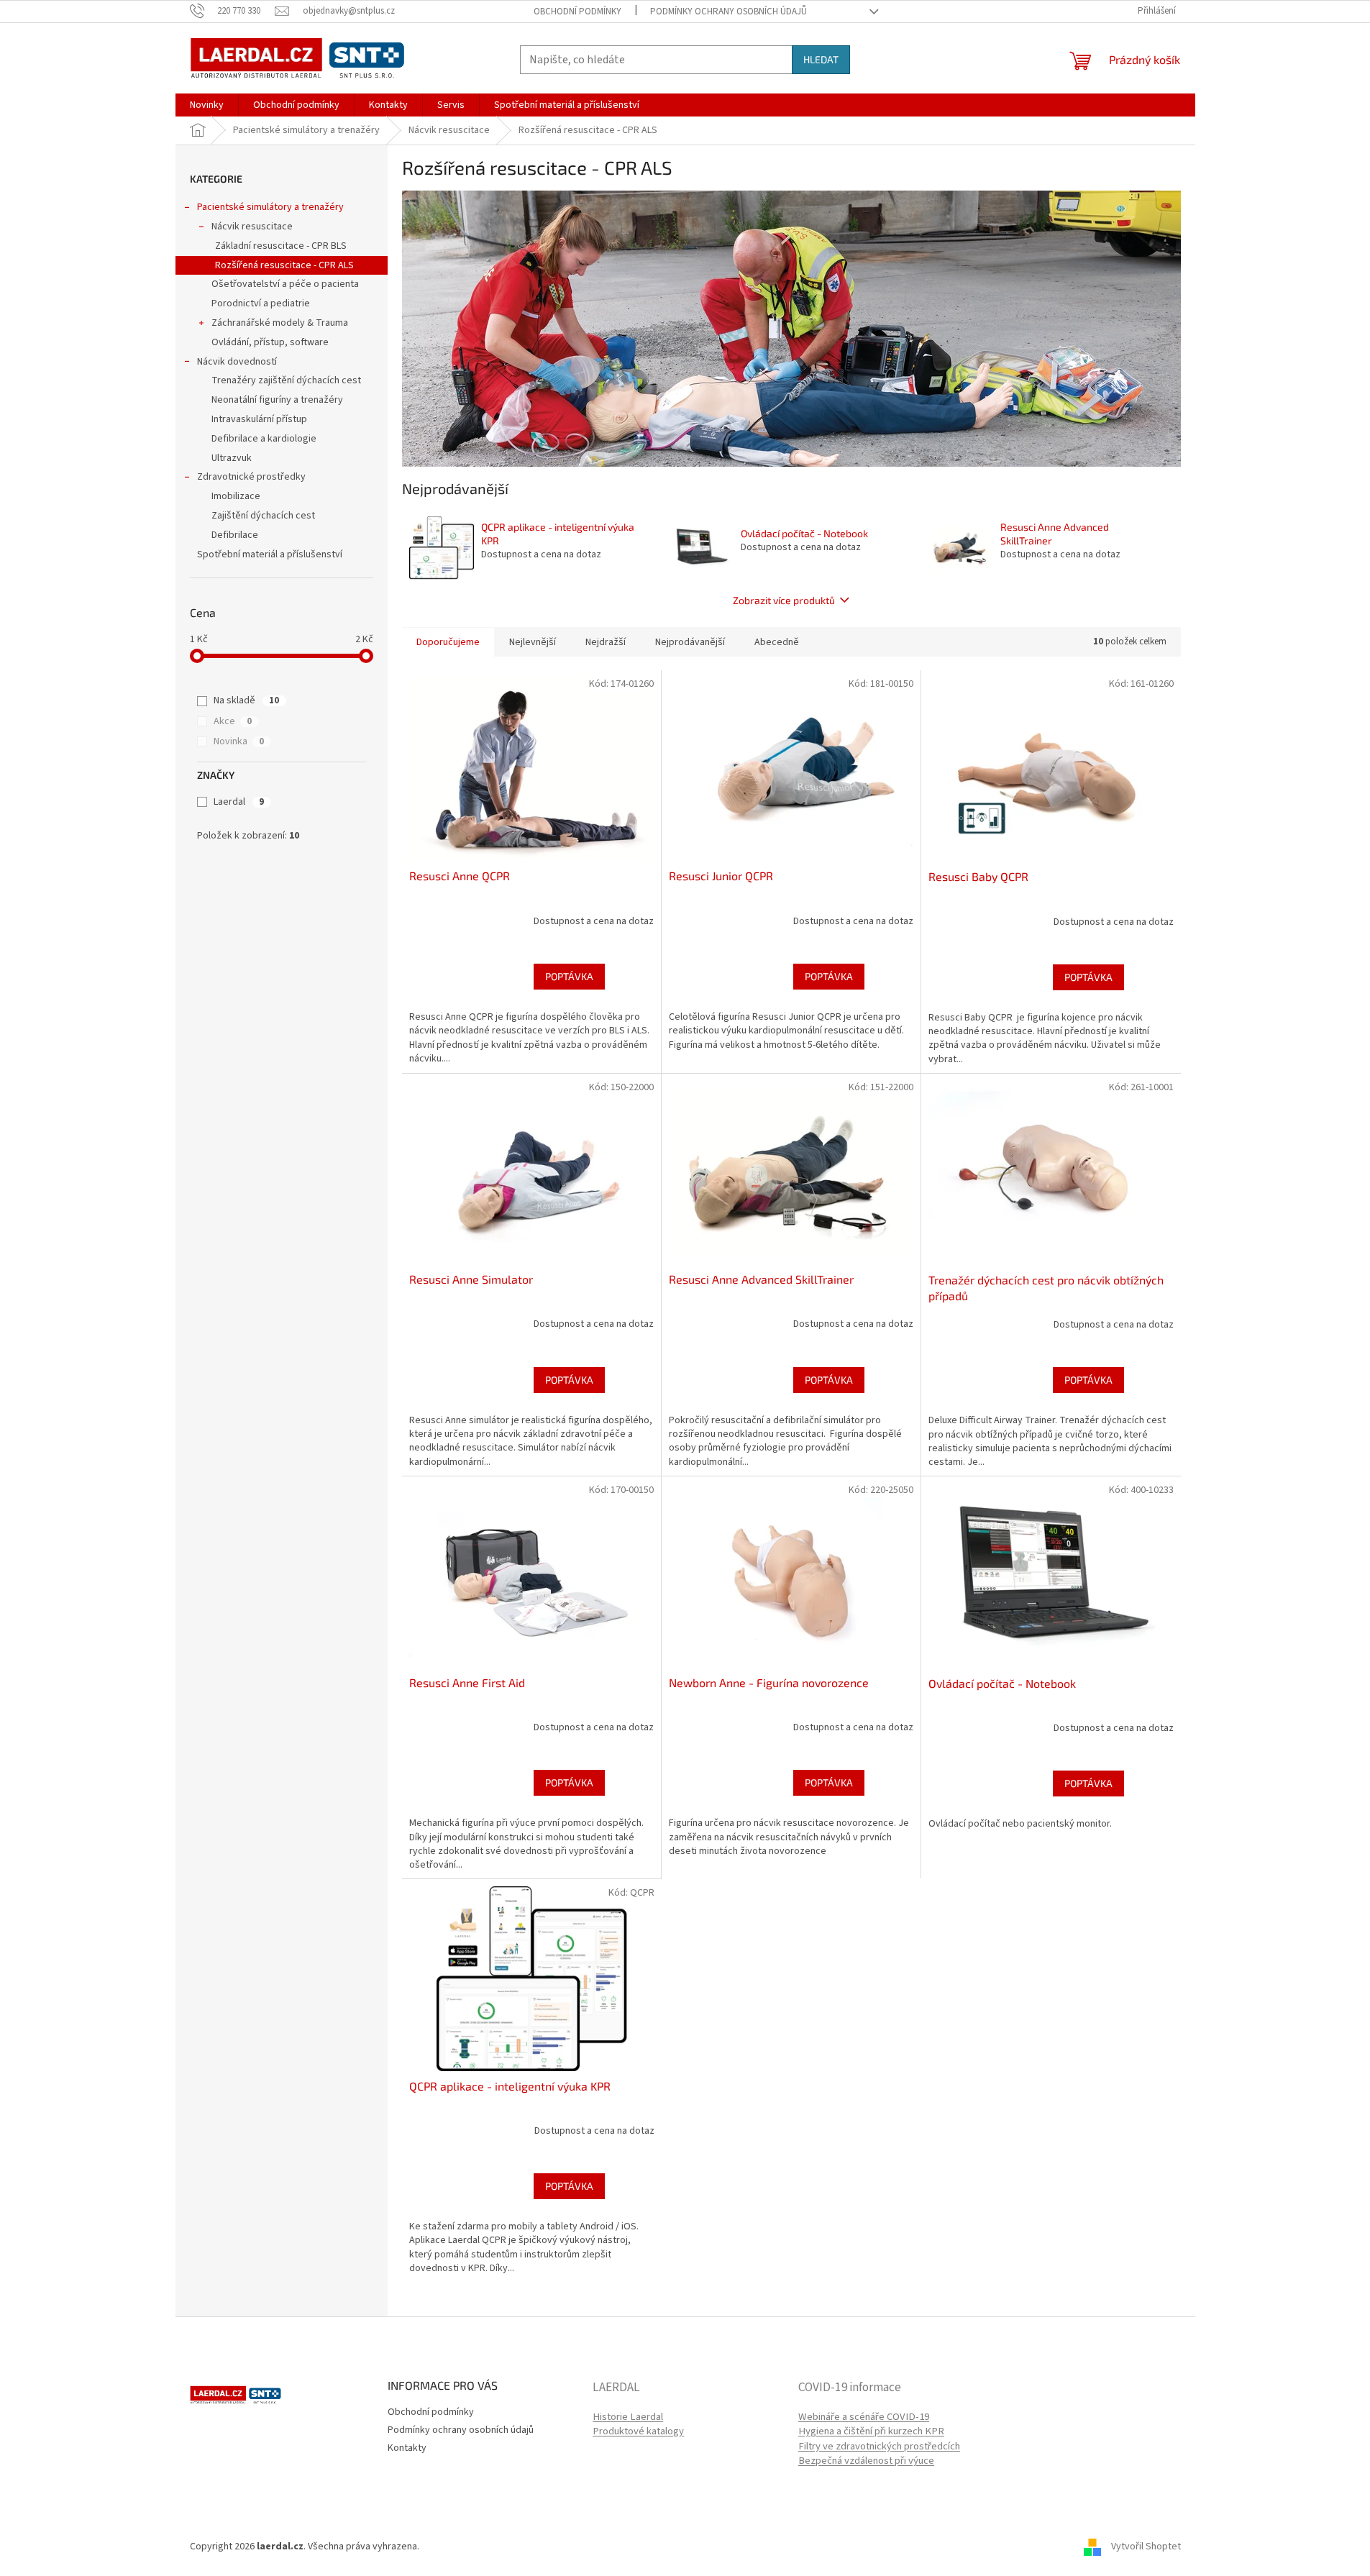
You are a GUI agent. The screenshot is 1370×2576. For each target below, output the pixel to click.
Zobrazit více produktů (784, 600)
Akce (233, 721)
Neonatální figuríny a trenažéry (277, 400)
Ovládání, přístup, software (270, 342)
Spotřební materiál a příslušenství (270, 554)
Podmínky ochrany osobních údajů (729, 12)
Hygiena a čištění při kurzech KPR (871, 2431)
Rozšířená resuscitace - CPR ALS (284, 265)
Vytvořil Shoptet (1146, 2547)
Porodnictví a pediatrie (261, 303)
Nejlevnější (533, 642)
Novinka (239, 741)
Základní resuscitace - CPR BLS (281, 246)
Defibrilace (235, 535)
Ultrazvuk (232, 458)
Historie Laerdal (628, 2417)
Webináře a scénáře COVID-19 (864, 2417)
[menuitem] (207, 105)
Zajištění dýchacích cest (263, 516)
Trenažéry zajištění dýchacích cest (286, 380)
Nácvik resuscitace (252, 227)
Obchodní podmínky (577, 12)
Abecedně (777, 642)
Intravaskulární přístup (259, 419)
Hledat (821, 59)
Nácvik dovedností (237, 362)
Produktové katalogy (638, 2431)
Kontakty (407, 2448)
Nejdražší (606, 642)
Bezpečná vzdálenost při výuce (866, 2461)
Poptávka (569, 976)
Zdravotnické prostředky (251, 477)
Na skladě (246, 700)
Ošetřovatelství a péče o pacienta (285, 284)
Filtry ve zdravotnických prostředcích (879, 2447)
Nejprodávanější (690, 642)
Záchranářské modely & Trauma (280, 323)
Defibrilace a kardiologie (264, 439)
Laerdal (239, 802)
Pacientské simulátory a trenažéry (270, 207)
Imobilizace (236, 496)
